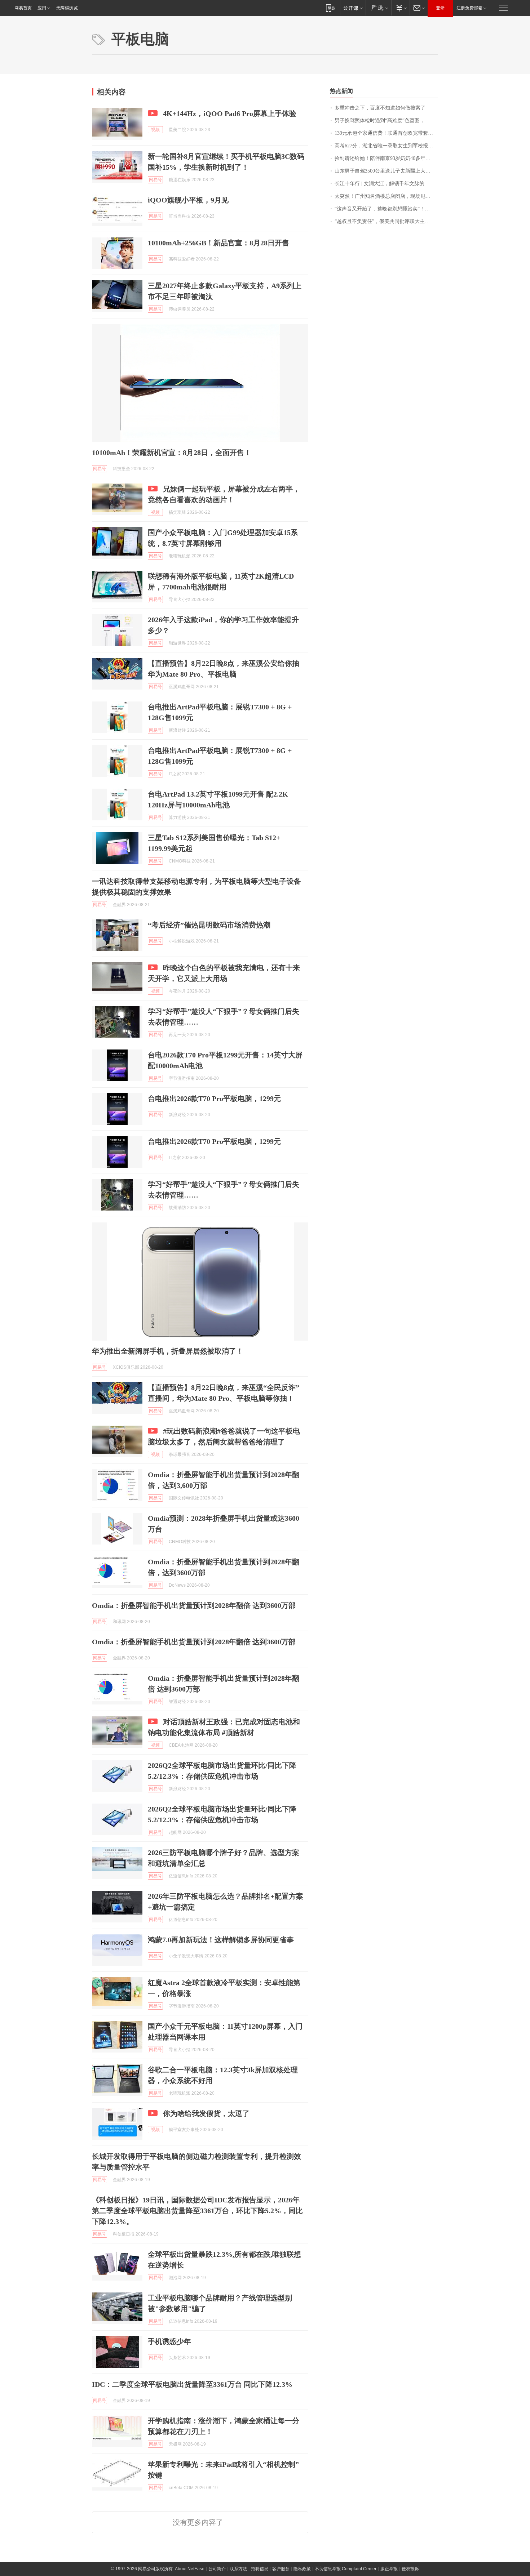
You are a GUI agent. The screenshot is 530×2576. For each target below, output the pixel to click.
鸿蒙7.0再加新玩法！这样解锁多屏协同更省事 (221, 1940)
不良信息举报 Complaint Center (346, 2569)
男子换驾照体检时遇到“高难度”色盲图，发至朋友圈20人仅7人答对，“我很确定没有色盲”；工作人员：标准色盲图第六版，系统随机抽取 (386, 121)
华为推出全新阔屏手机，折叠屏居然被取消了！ (168, 1351)
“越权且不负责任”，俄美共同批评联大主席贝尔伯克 (386, 221)
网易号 (155, 180)
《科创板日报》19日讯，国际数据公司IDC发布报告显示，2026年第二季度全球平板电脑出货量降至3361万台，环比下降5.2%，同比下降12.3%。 (197, 2211)
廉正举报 (389, 2569)
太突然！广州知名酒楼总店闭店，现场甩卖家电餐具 (386, 196)
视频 (155, 130)
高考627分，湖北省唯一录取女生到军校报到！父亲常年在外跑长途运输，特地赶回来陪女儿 (386, 146)
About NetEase (190, 2569)
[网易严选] (378, 8)
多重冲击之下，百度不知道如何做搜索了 (380, 108)
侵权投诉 (410, 2569)
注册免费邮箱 (469, 8)
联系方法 (238, 2569)
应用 (42, 8)
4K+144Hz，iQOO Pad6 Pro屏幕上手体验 (230, 113)
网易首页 (23, 8)
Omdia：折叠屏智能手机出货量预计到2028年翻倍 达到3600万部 (194, 1605)
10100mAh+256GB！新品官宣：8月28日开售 (218, 243)
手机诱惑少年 (169, 2341)
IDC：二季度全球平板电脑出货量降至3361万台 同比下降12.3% (192, 2384)
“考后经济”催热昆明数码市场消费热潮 (209, 925)
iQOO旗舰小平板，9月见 (188, 200)
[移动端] (330, 8)
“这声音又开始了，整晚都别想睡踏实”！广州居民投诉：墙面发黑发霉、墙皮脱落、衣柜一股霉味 (386, 209)
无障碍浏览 (67, 8)
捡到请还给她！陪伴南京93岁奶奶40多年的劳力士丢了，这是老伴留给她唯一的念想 (386, 158)
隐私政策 (302, 2569)
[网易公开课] (353, 8)
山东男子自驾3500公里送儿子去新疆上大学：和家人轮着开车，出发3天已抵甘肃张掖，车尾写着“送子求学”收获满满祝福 (386, 171)
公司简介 (217, 2569)
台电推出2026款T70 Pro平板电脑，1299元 (214, 1098)
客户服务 (281, 2569)
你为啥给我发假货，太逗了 (206, 2113)
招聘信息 (260, 2569)
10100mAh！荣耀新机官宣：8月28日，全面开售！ (172, 453)
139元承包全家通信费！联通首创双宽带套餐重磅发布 (386, 133)
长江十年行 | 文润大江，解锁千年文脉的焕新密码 (386, 184)
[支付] (400, 8)
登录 (440, 8)
